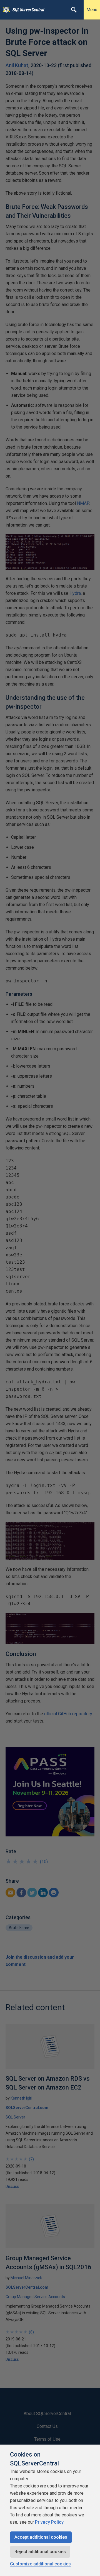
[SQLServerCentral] (5, 10)
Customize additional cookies (40, 2564)
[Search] (74, 10)
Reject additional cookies (40, 2552)
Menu (92, 10)
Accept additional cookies (41, 2537)
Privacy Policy (49, 2522)
